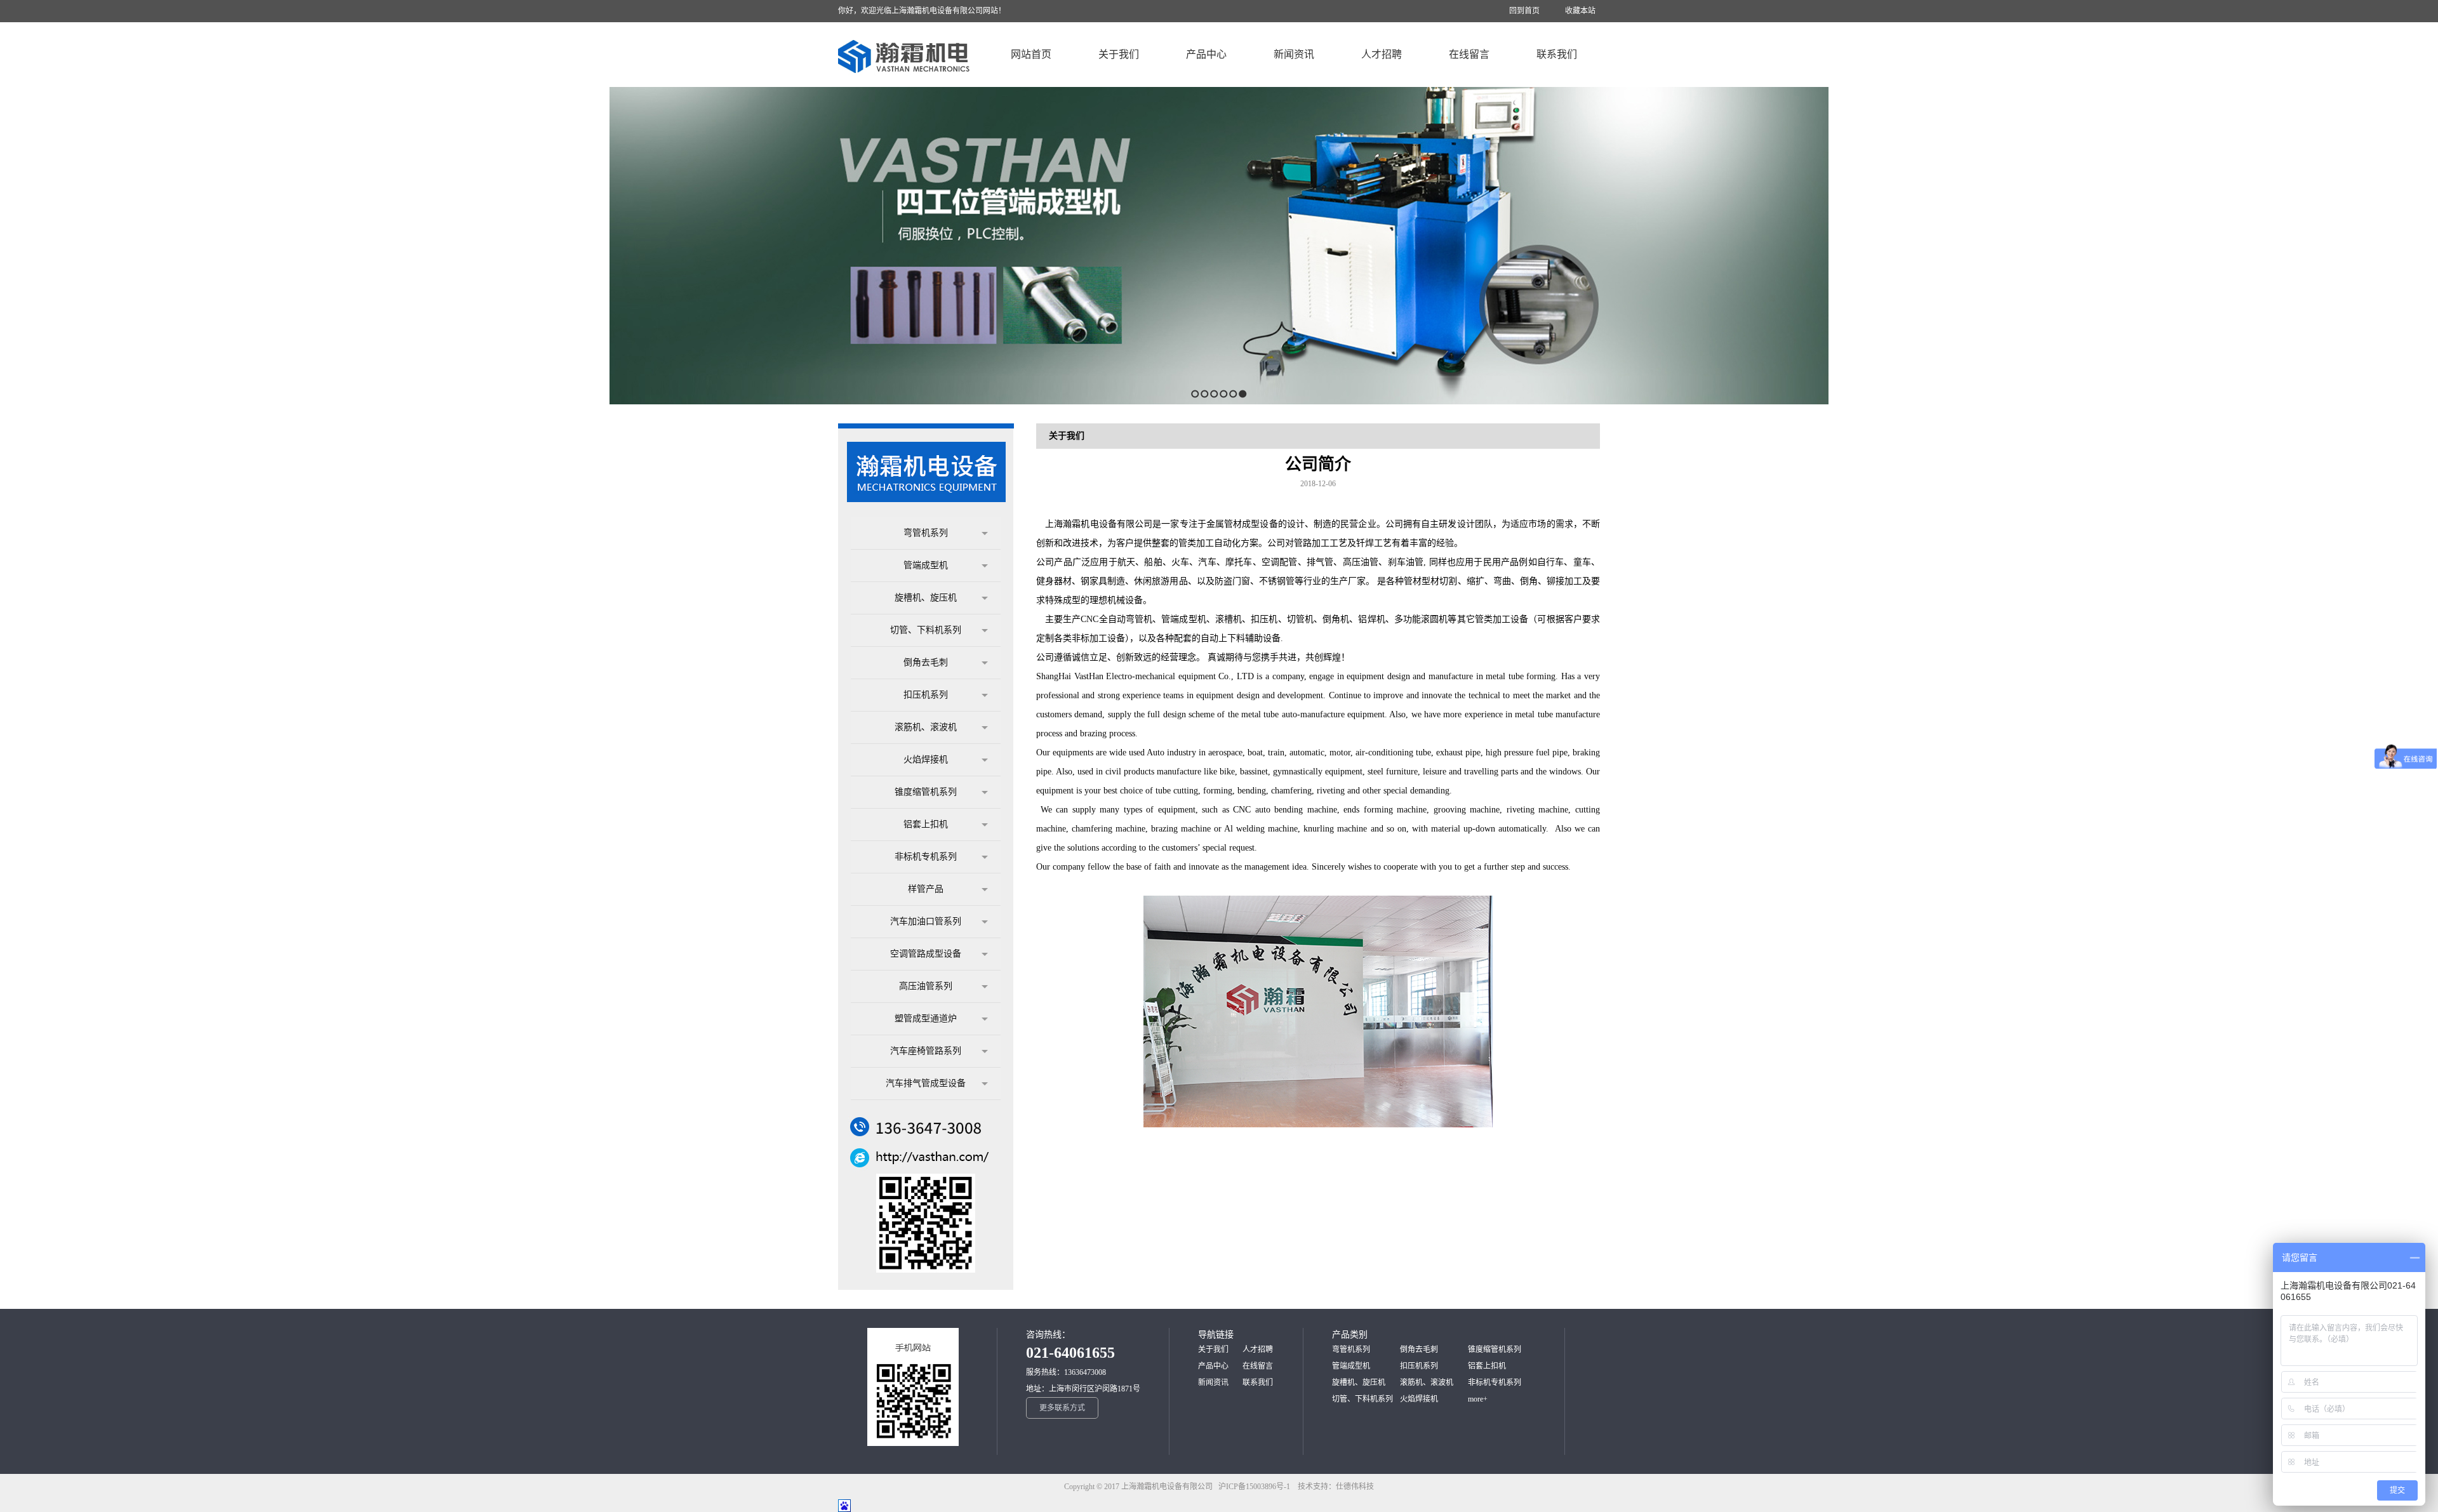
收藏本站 (1580, 11)
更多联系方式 (1062, 1408)
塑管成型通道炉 (926, 1018)
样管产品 (926, 889)
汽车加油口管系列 (926, 921)
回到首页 (1524, 11)
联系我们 (1258, 1383)
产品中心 (1213, 1366)
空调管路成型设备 (926, 954)
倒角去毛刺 (926, 662)
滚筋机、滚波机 (926, 727)
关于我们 (1213, 1350)
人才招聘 (1258, 1350)
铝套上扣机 (926, 824)
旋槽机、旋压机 (926, 598)
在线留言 (1258, 1366)
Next (2425, 245)
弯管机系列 (926, 533)
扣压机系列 (926, 695)
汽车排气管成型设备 (926, 1083)
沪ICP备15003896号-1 (1257, 1487)
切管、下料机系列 (926, 630)
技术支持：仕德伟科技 (1336, 1487)
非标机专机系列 (926, 857)
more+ (1478, 1399)
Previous (10, 245)
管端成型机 (926, 565)
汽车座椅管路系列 (926, 1051)
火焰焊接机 (926, 759)
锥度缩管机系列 (926, 792)
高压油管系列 (926, 986)
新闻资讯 (1213, 1383)
